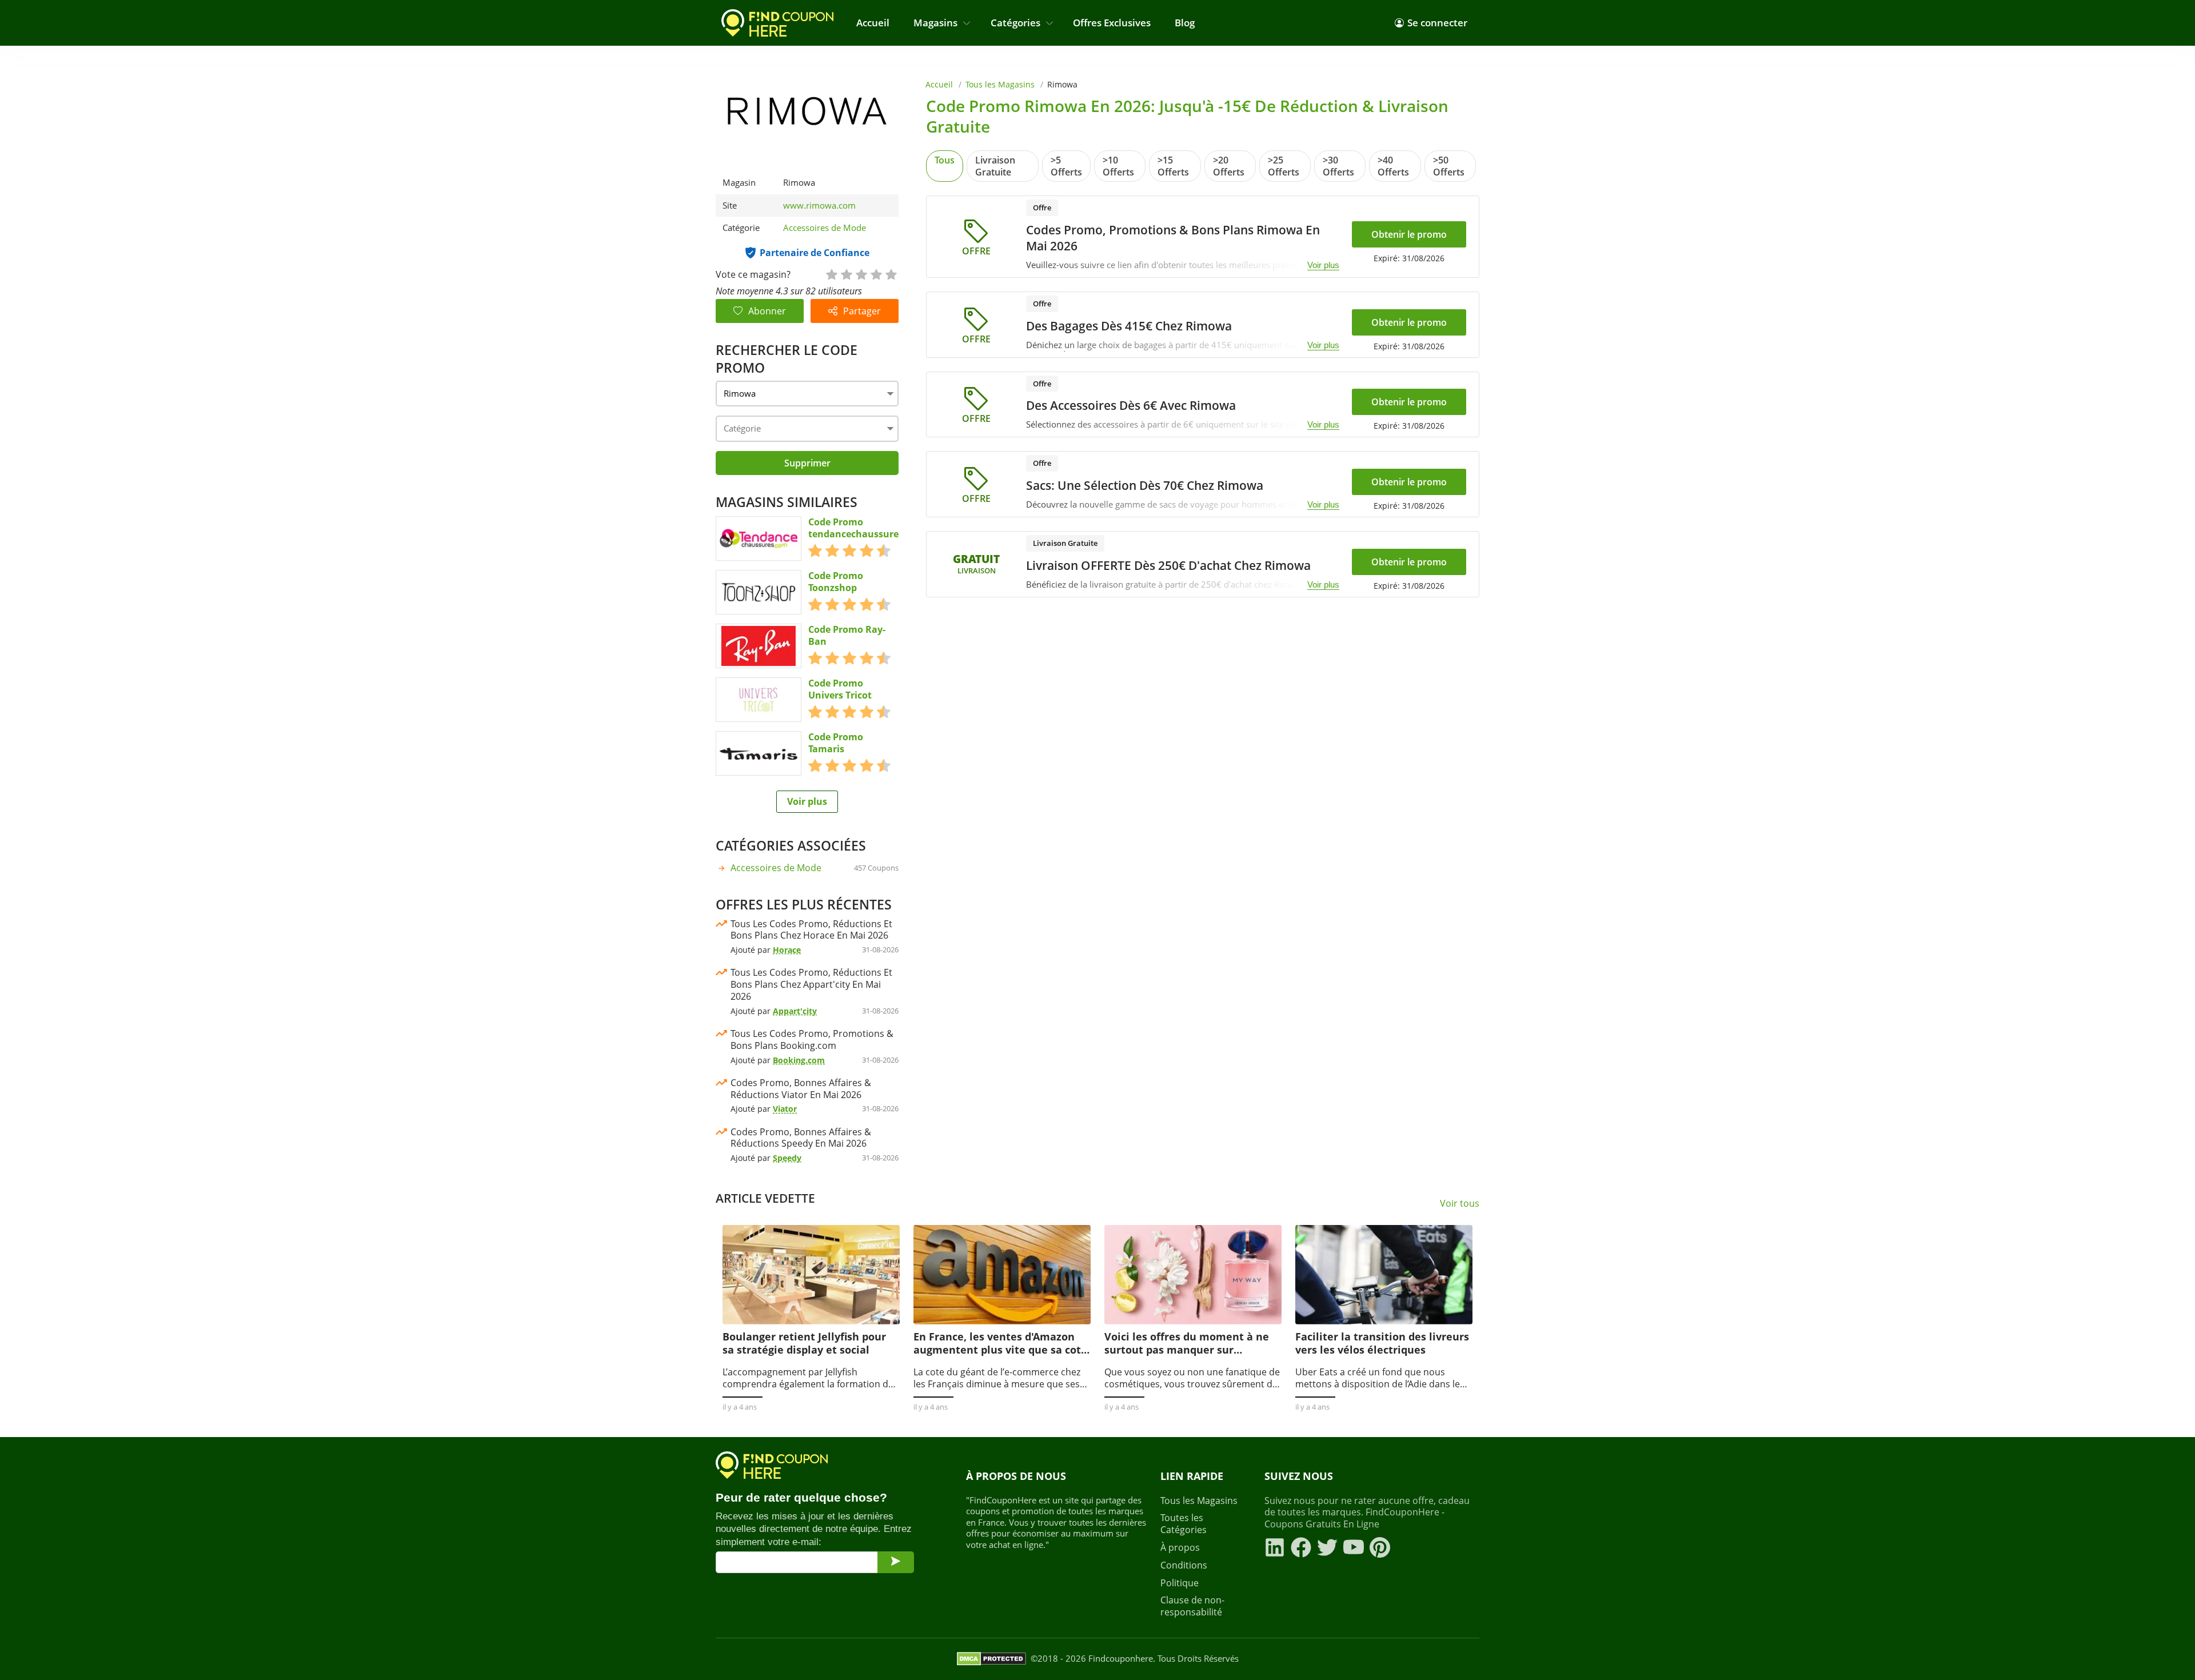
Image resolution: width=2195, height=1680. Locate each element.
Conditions (1184, 1565)
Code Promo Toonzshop (836, 582)
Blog (1185, 23)
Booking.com (799, 1060)
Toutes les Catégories (1184, 1524)
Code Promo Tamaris (836, 743)
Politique (1180, 1583)
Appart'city (795, 1011)
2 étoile (846, 274)
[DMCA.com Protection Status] (991, 1659)
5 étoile (891, 274)
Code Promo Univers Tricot (840, 689)
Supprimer (807, 463)
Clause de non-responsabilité (1192, 1606)
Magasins (935, 23)
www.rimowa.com (819, 205)
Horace (787, 950)
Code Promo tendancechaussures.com (867, 528)
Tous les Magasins (1000, 84)
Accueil (873, 23)
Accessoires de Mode (825, 228)
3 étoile (861, 274)
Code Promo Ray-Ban (847, 636)
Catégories (1015, 23)
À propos (1180, 1548)
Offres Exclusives (1112, 23)
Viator (785, 1109)
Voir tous (1460, 1204)
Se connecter (1437, 23)
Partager (862, 311)
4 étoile (876, 274)
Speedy (787, 1158)
